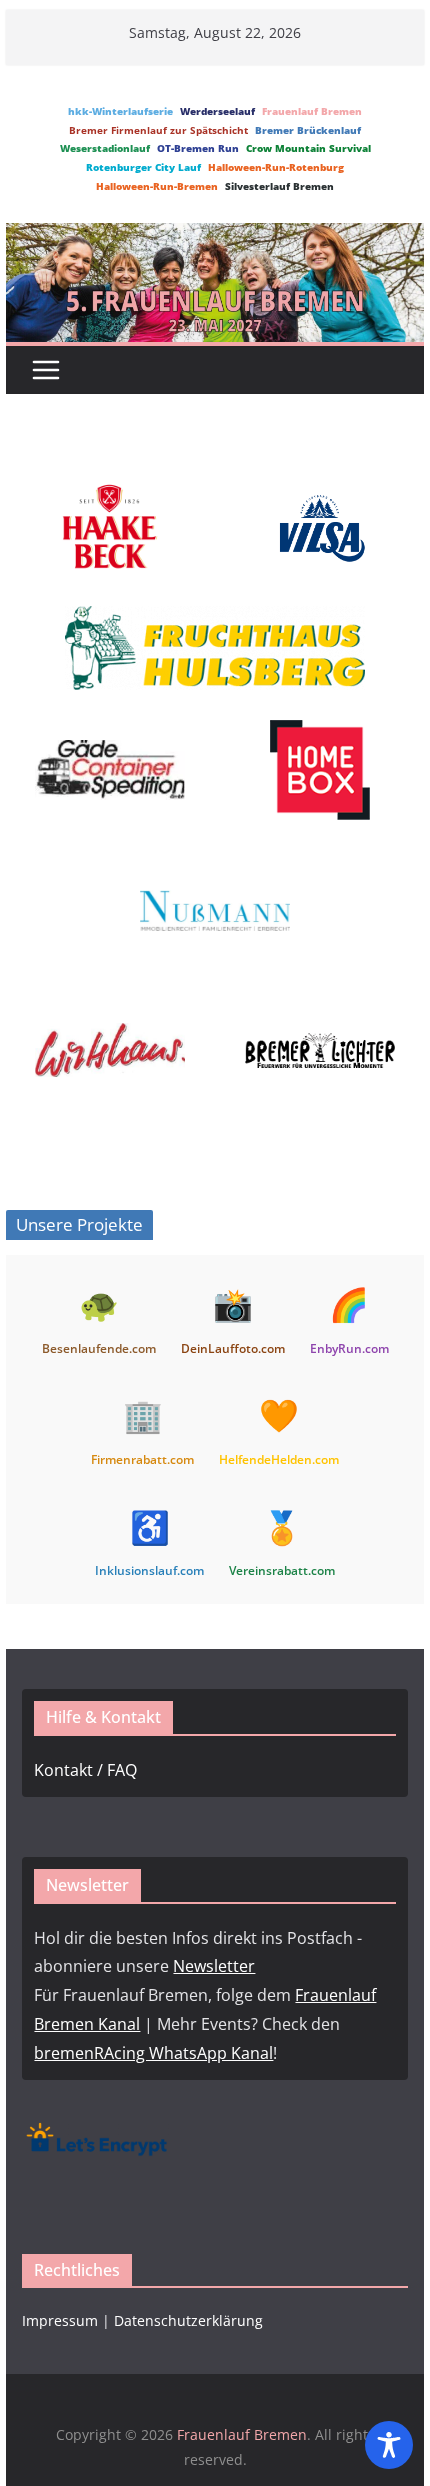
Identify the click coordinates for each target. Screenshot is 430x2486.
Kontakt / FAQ (85, 1770)
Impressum (60, 2320)
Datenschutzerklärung (188, 2320)
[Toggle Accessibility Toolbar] (389, 2445)
